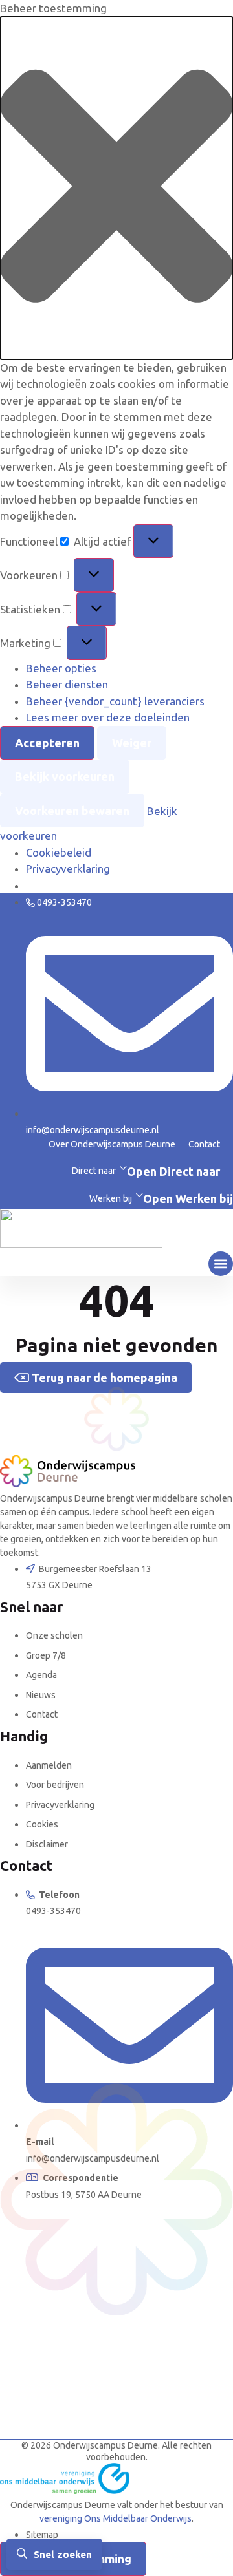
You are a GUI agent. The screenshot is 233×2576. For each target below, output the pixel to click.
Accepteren (47, 743)
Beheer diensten (67, 684)
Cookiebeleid (59, 852)
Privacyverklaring (68, 868)
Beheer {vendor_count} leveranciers (115, 701)
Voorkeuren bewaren (72, 811)
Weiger (132, 743)
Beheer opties (61, 668)
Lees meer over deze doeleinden (108, 717)
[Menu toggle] (221, 1264)
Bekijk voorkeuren (65, 776)
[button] (116, 188)
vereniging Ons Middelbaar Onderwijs (116, 2518)
